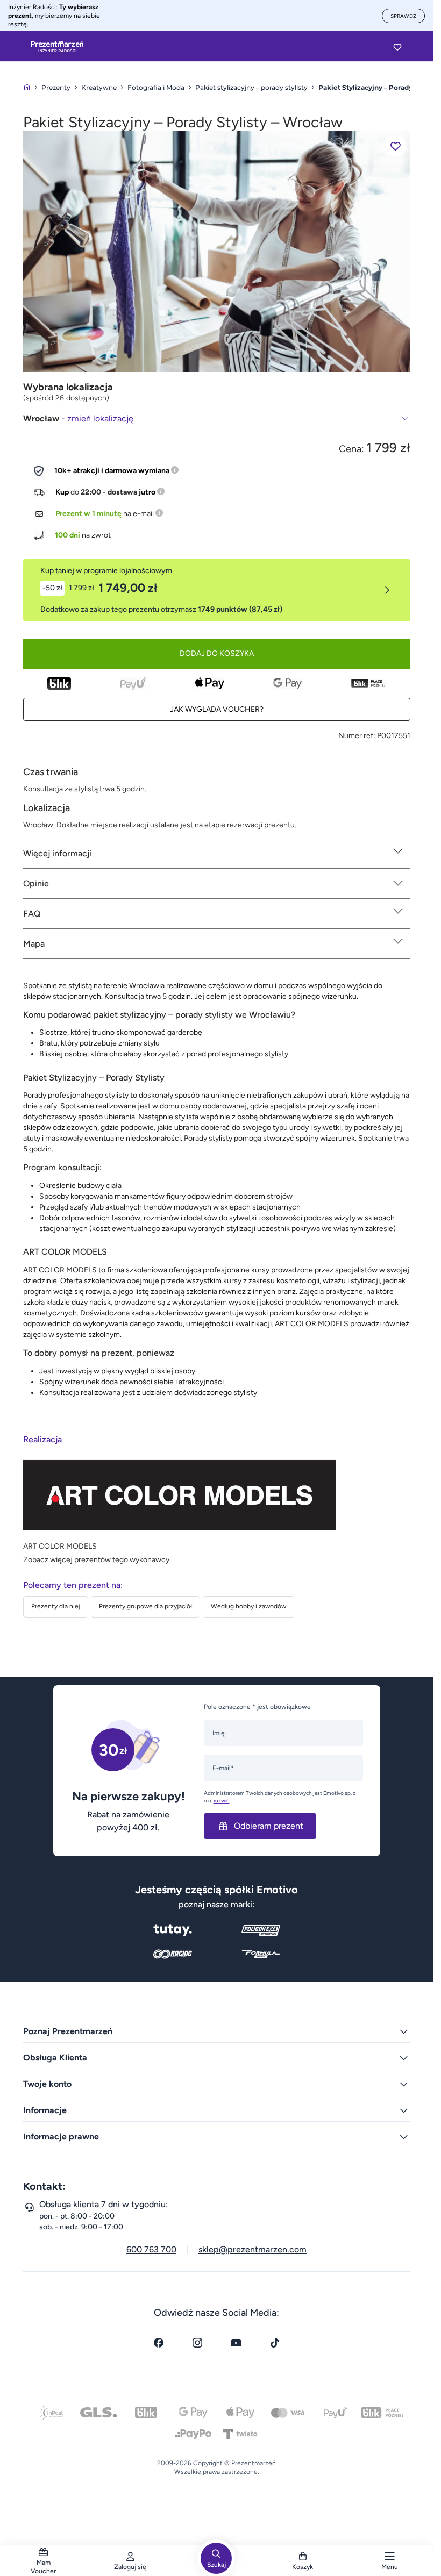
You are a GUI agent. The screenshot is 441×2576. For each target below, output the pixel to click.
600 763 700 (151, 2249)
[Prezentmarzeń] (57, 47)
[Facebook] (159, 2343)
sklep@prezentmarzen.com (252, 2249)
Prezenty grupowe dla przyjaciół (145, 1606)
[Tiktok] (275, 2343)
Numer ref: (357, 736)
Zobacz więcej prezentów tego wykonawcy (96, 1560)
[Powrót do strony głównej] (27, 87)
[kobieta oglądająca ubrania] (217, 251)
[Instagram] (197, 2343)
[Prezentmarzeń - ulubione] (397, 47)
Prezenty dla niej (56, 1606)
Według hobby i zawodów (248, 1606)
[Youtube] (236, 2343)
